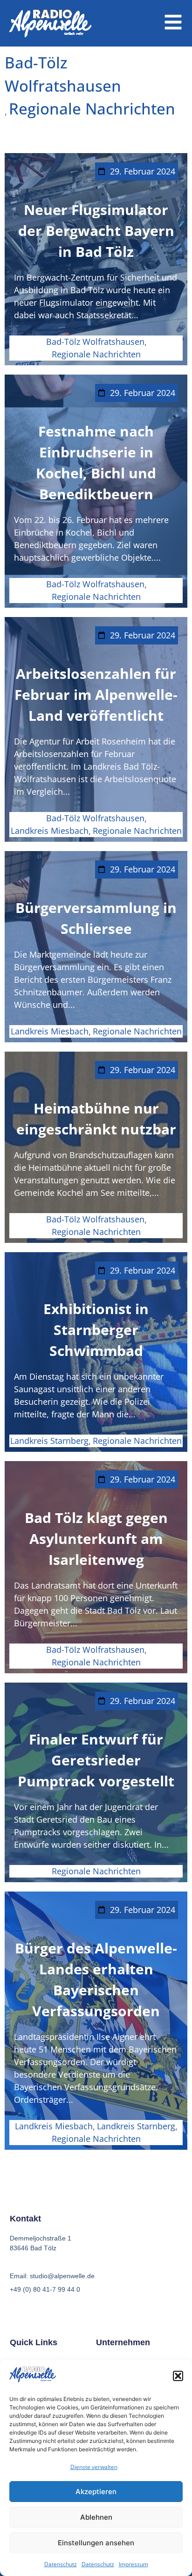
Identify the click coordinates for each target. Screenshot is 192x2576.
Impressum (134, 2564)
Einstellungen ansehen (96, 2543)
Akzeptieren (96, 2492)
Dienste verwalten (94, 2467)
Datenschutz (61, 2564)
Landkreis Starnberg (49, 1441)
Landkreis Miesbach (50, 831)
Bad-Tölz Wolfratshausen (63, 74)
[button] (178, 2376)
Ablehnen (96, 2517)
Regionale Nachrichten (92, 109)
